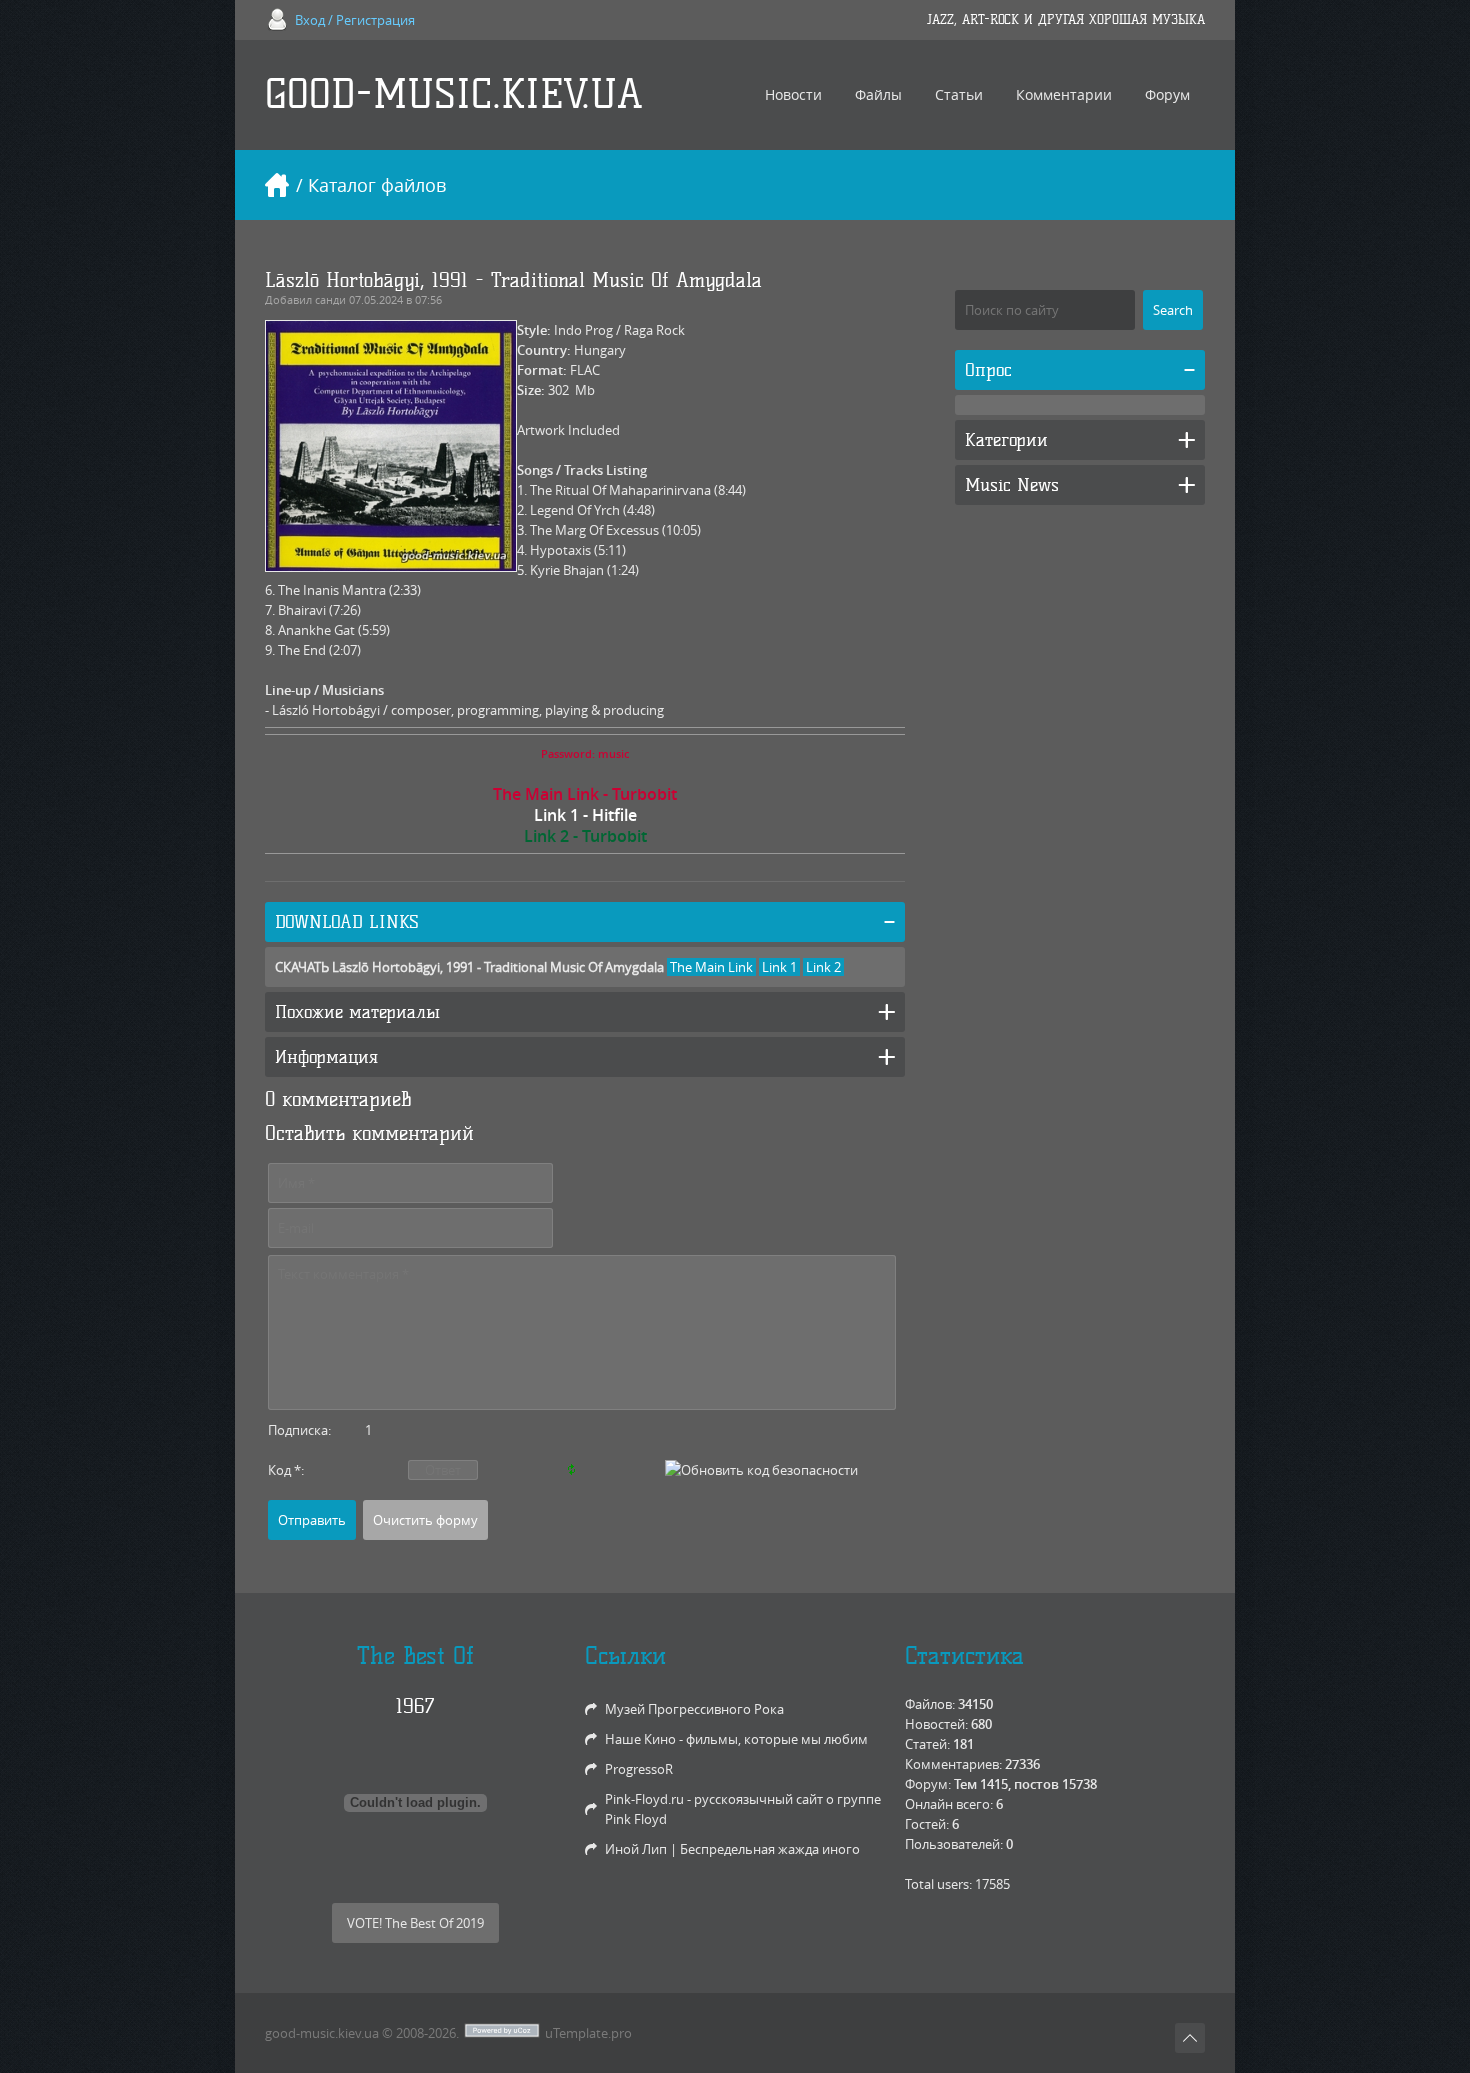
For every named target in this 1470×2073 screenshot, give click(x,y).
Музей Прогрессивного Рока (694, 1709)
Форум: (928, 1784)
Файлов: (930, 1704)
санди (330, 299)
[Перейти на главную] (277, 185)
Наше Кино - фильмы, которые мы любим (736, 1739)
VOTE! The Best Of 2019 (415, 1923)
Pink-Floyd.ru (644, 1799)
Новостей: (936, 1724)
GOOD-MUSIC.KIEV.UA (454, 94)
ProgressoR (639, 1769)
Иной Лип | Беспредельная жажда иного (732, 1849)
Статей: (927, 1744)
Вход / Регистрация (355, 20)
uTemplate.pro (588, 2033)
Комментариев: (953, 1764)
